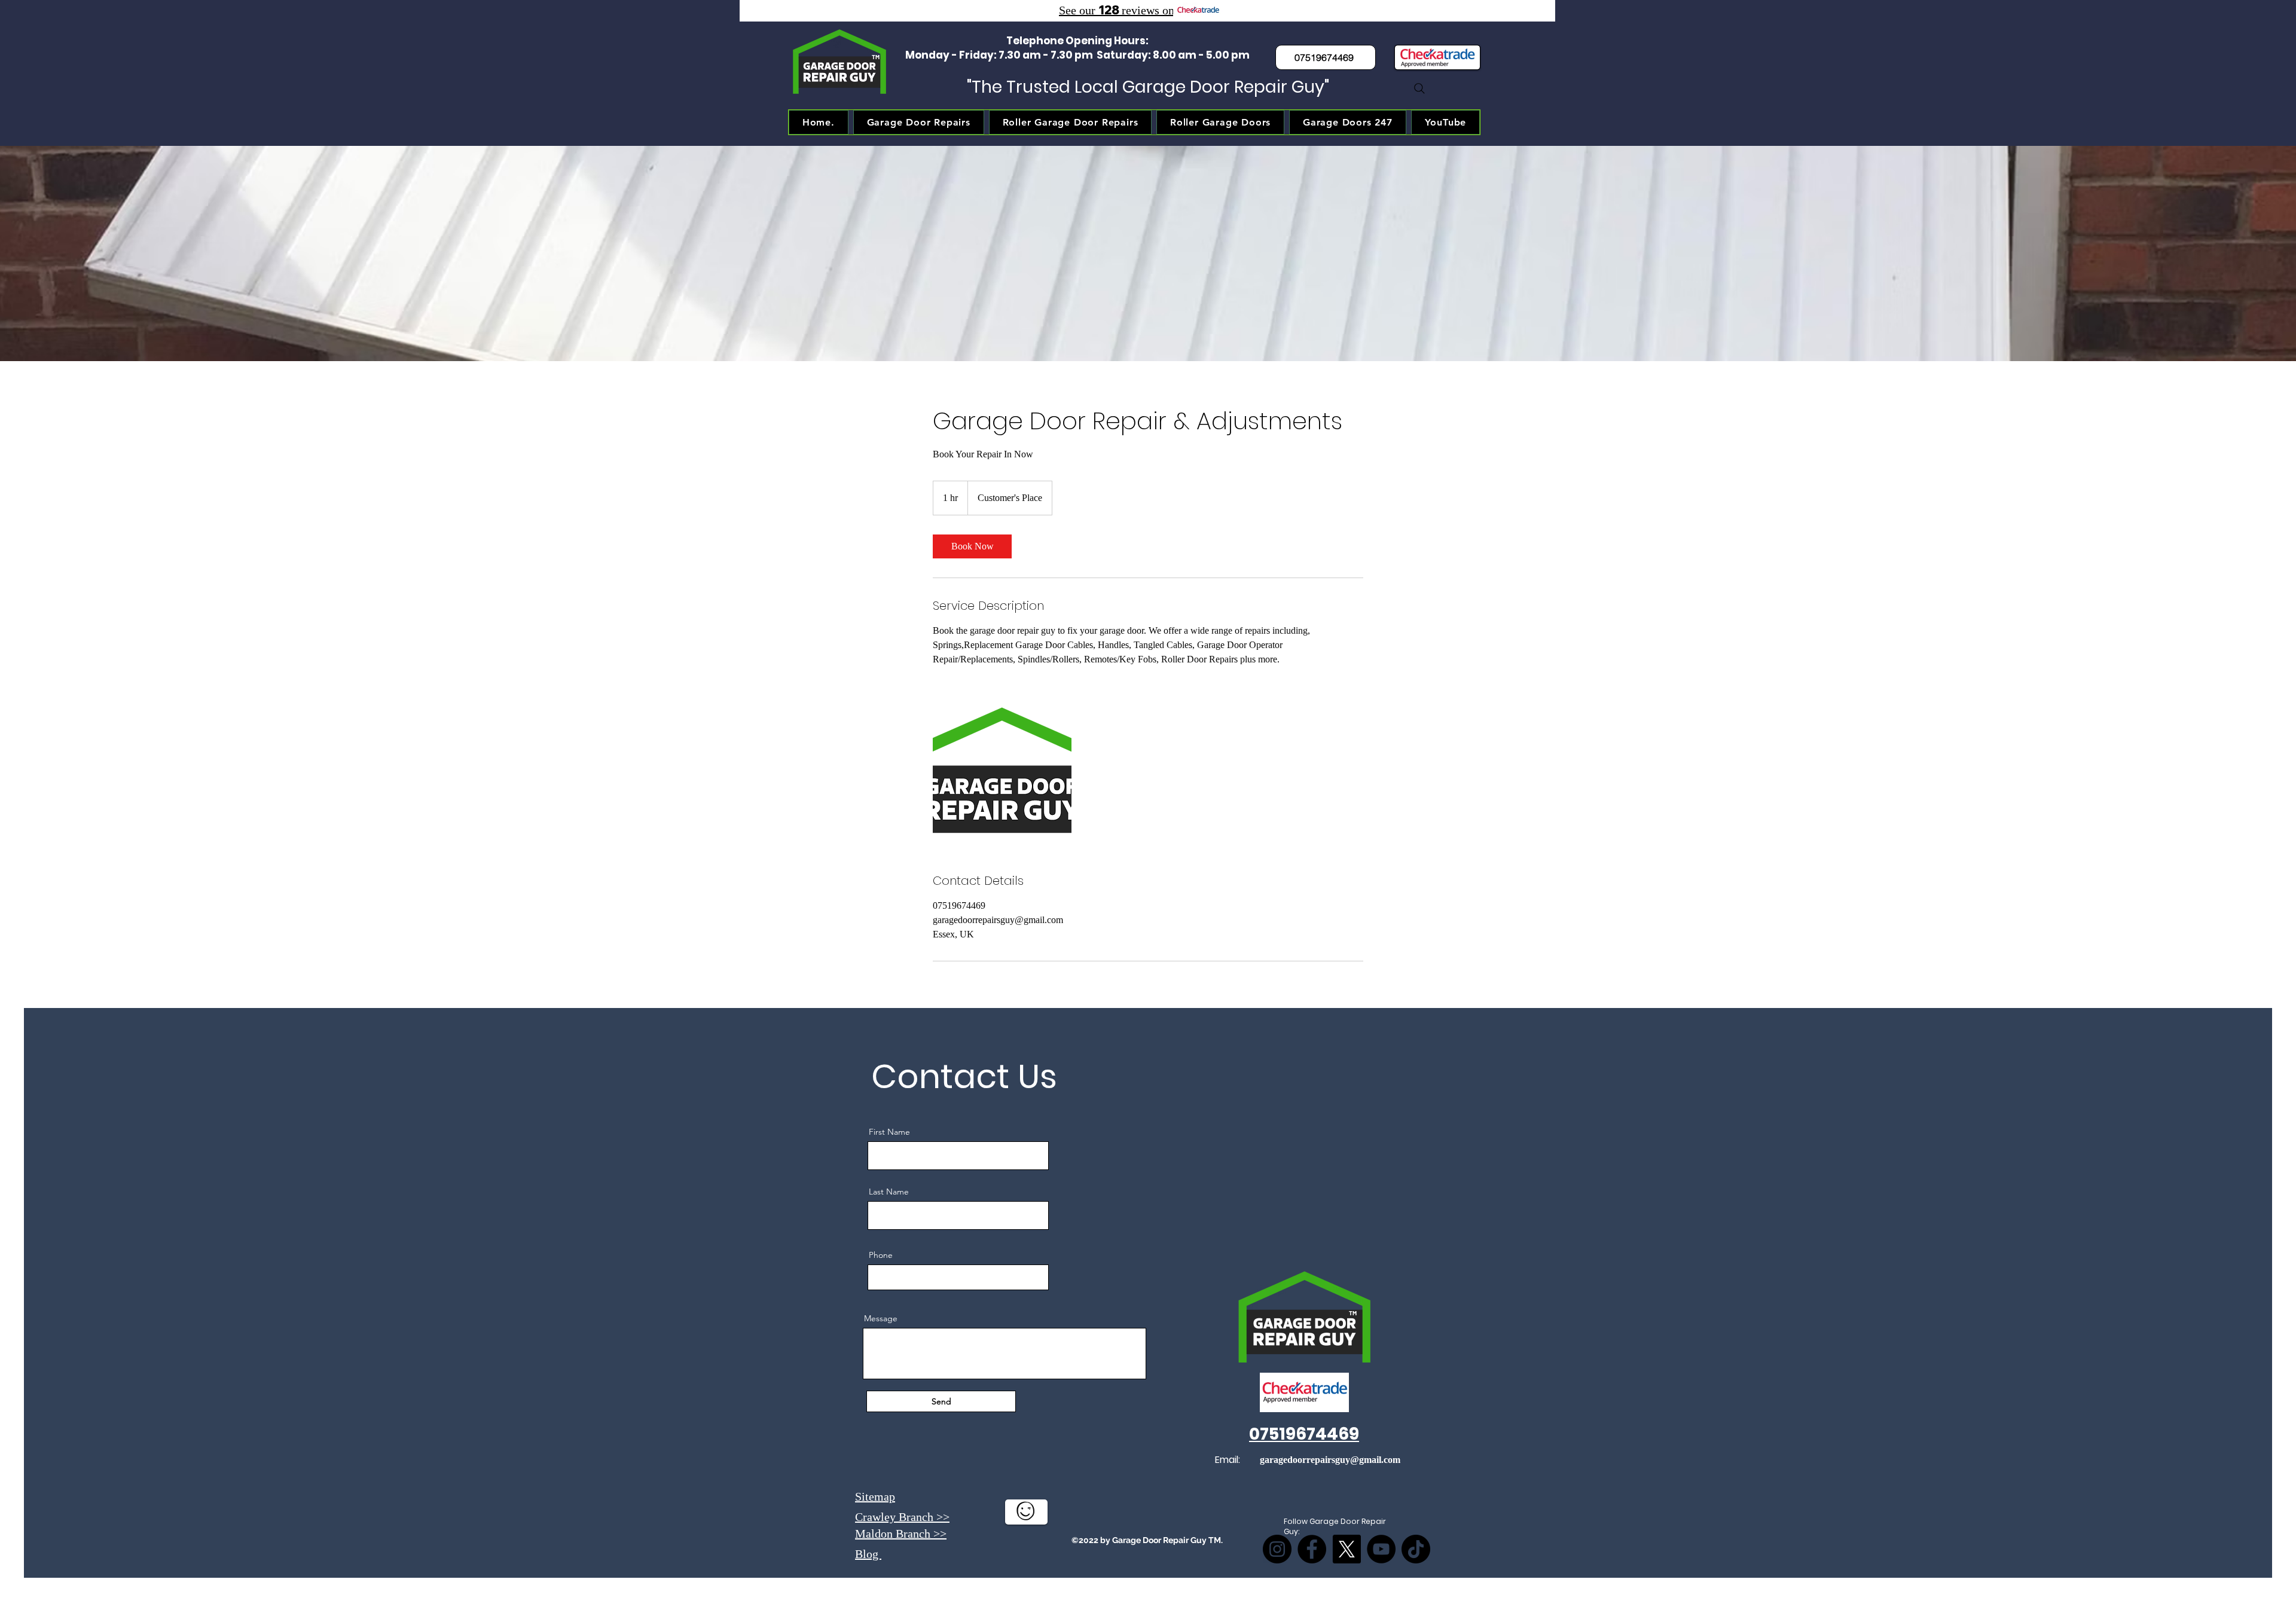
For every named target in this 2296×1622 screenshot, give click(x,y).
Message (881, 1318)
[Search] (1419, 88)
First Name (889, 1132)
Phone (881, 1255)
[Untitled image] (1002, 777)
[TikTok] (1416, 1549)
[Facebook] (1312, 1549)
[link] (972, 546)
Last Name (889, 1192)
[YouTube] (1381, 1549)
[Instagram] (1277, 1549)
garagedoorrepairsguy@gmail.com (1330, 1460)
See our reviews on (1117, 10)
